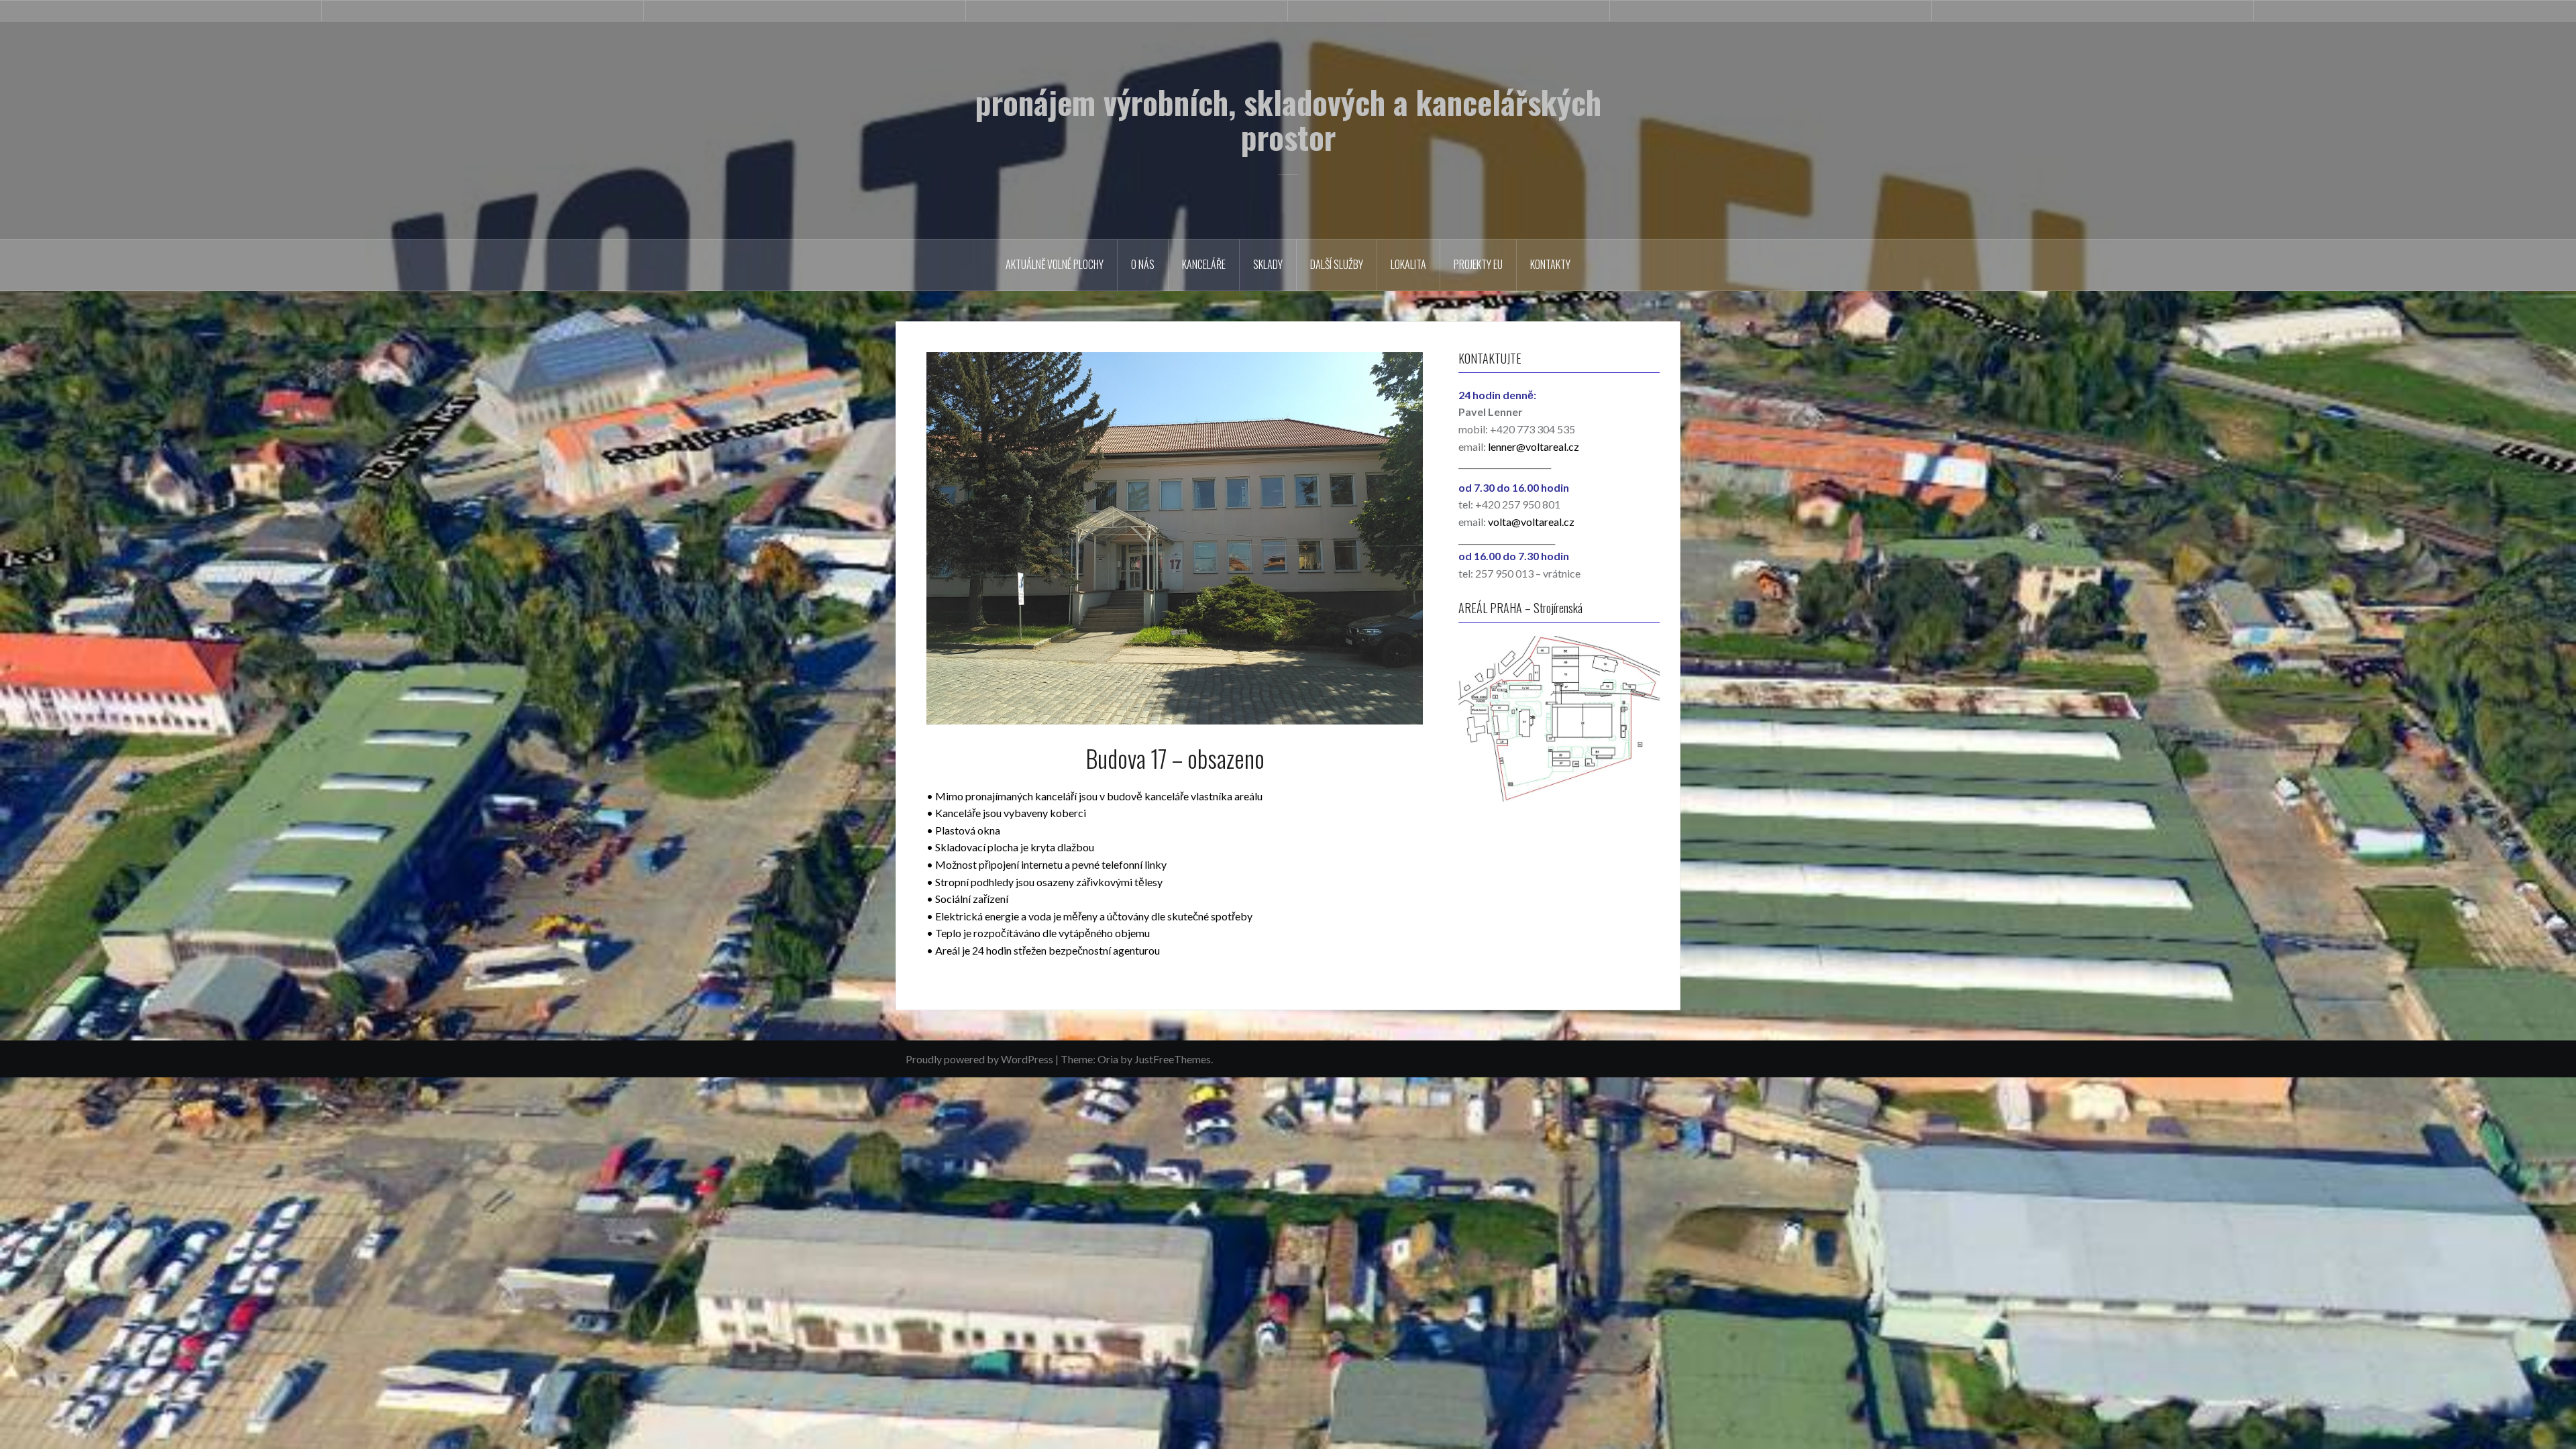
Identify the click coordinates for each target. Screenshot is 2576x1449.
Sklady (1268, 264)
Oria (1108, 1059)
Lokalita (1408, 264)
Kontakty (1550, 264)
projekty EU (1478, 264)
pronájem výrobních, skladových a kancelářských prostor (1288, 119)
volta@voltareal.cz (1531, 522)
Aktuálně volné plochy (1055, 264)
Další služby (1337, 264)
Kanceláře (1204, 264)
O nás (1143, 264)
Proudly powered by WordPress (979, 1059)
